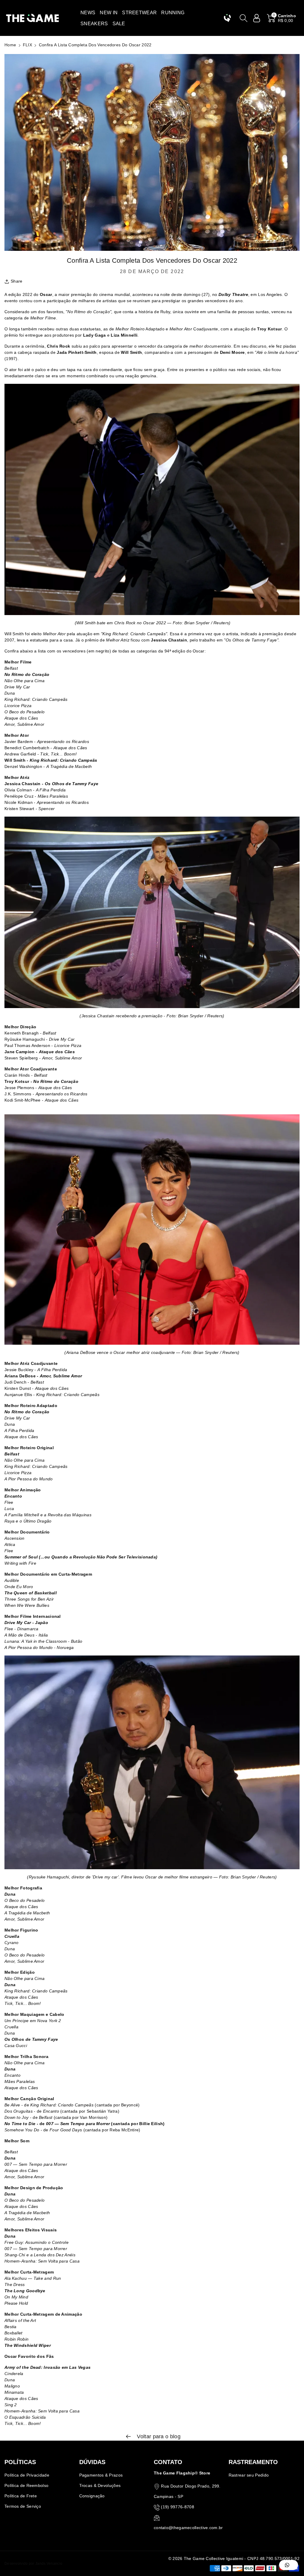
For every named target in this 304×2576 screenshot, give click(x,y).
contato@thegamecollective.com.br (188, 2528)
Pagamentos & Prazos (101, 2475)
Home (10, 45)
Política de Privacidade (27, 2475)
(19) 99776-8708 (178, 2507)
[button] (88, 13)
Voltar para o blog (158, 2436)
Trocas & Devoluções (100, 2485)
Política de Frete (21, 2496)
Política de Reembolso (26, 2485)
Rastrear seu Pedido (249, 2475)
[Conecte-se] (257, 18)
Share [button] (17, 281)
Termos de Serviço (23, 2506)
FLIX (27, 45)
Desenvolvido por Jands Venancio (33, 2564)
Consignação (92, 2496)
